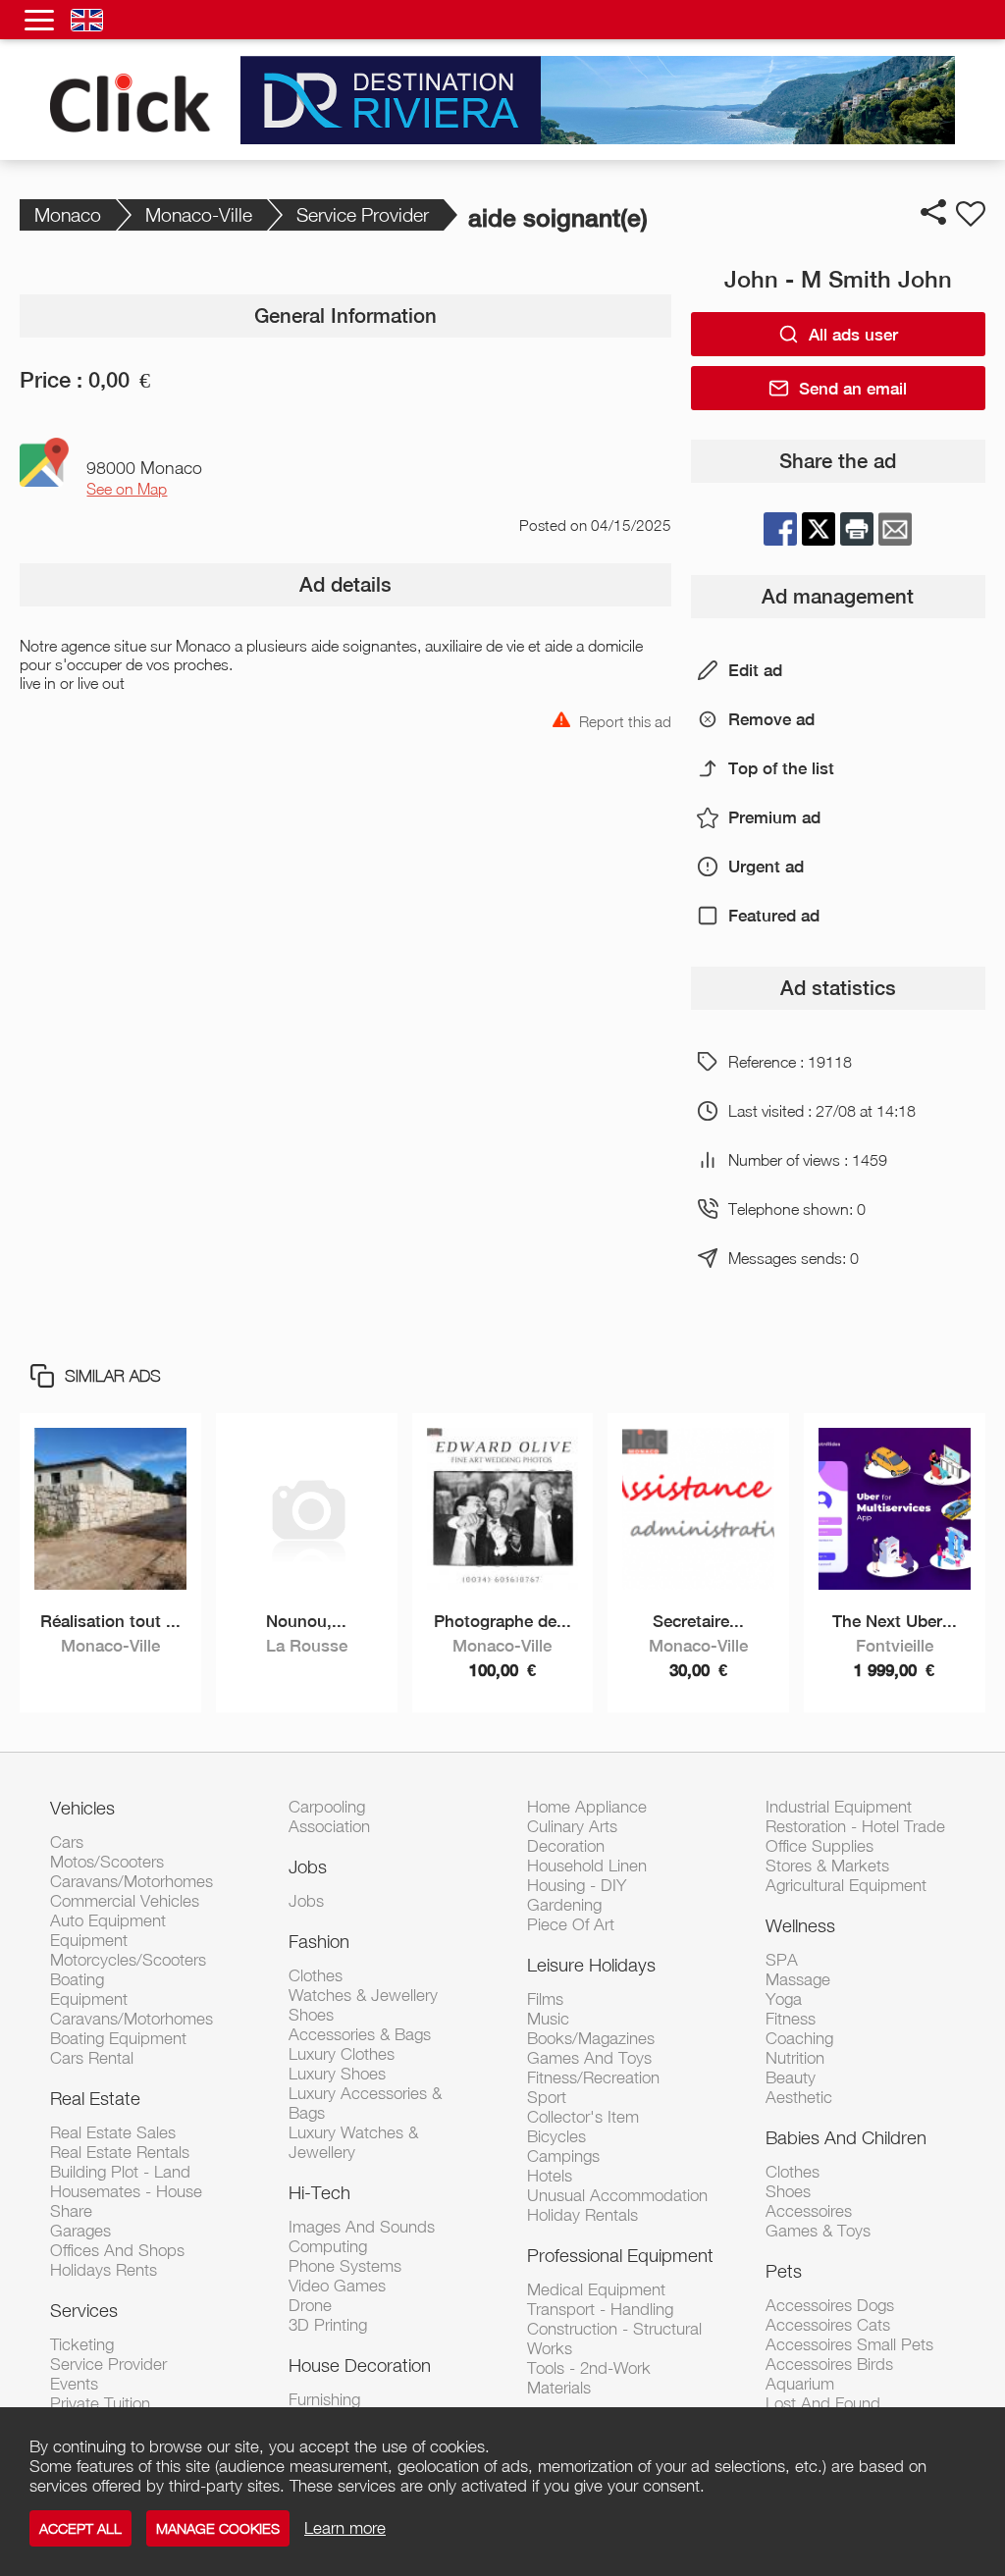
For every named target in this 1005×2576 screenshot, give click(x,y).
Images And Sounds (362, 2227)
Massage (798, 1979)
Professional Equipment (620, 2255)
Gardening (564, 1905)
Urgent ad (766, 867)
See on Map (127, 489)
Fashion (319, 1941)
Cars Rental (92, 2058)
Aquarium (800, 2384)
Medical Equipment (596, 2289)
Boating (77, 1979)
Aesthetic (799, 2097)
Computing (328, 2246)
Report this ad (625, 720)
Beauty (791, 2077)
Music (548, 2019)
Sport (547, 2097)
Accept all (80, 2528)
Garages (80, 2231)
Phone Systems (345, 2266)
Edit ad (755, 670)
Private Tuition (100, 2403)
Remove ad (771, 719)
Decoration (566, 1846)
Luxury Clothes (342, 2054)
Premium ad (774, 817)
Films (545, 1999)
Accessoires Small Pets (849, 2344)
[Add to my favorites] (971, 214)
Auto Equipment (108, 1920)
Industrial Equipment (839, 1807)
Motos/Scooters (107, 1862)
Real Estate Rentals (120, 2152)
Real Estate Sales (113, 2132)
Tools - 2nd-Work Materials (589, 2378)
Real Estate (95, 2098)
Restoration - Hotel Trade (855, 1826)
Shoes (311, 2015)
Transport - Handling (600, 2309)
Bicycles (556, 2136)
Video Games (337, 2286)
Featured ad (774, 916)
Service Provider (363, 214)
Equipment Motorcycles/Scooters (128, 1950)
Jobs (308, 1866)
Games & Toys (818, 2231)
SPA (782, 1960)
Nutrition (795, 2058)
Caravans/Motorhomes (132, 1881)
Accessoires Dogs (830, 2305)
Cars (67, 1842)
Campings (563, 2156)
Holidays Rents (104, 2270)
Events (74, 2384)
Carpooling (327, 1807)
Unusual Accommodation (617, 2195)
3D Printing (328, 2325)
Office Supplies (820, 1846)
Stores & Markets (827, 1866)
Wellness (800, 1925)
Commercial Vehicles (125, 1901)
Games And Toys (589, 2058)
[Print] (857, 529)
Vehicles (82, 1808)
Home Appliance (587, 1807)
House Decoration (360, 2365)
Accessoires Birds (829, 2364)
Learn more (345, 2528)
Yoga (784, 1999)
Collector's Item (583, 2117)
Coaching (799, 2038)
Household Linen (587, 1866)
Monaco (68, 214)
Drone (310, 2305)
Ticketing (82, 2344)
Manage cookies (218, 2528)
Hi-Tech (319, 2192)
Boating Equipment (118, 2038)
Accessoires (809, 2211)
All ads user (853, 335)
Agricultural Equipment (846, 1885)
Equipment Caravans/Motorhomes (132, 2009)
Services (84, 2310)
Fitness (791, 2019)
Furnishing (324, 2399)
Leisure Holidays (591, 1965)
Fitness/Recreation (593, 2077)
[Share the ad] (933, 212)
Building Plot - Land (120, 2172)
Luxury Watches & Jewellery (353, 2142)
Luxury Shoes (337, 2074)
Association (329, 1826)
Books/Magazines (591, 2038)
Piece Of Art (571, 1924)
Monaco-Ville (199, 214)
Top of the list (781, 768)
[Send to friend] (895, 529)
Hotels (550, 2176)
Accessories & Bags (360, 2034)
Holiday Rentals (582, 2215)
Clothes (316, 1975)
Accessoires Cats (828, 2325)
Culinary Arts (572, 1826)
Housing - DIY (577, 1885)
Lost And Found (823, 2403)
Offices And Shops (117, 2250)
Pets (784, 2271)
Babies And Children (846, 2137)
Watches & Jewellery (363, 1995)
